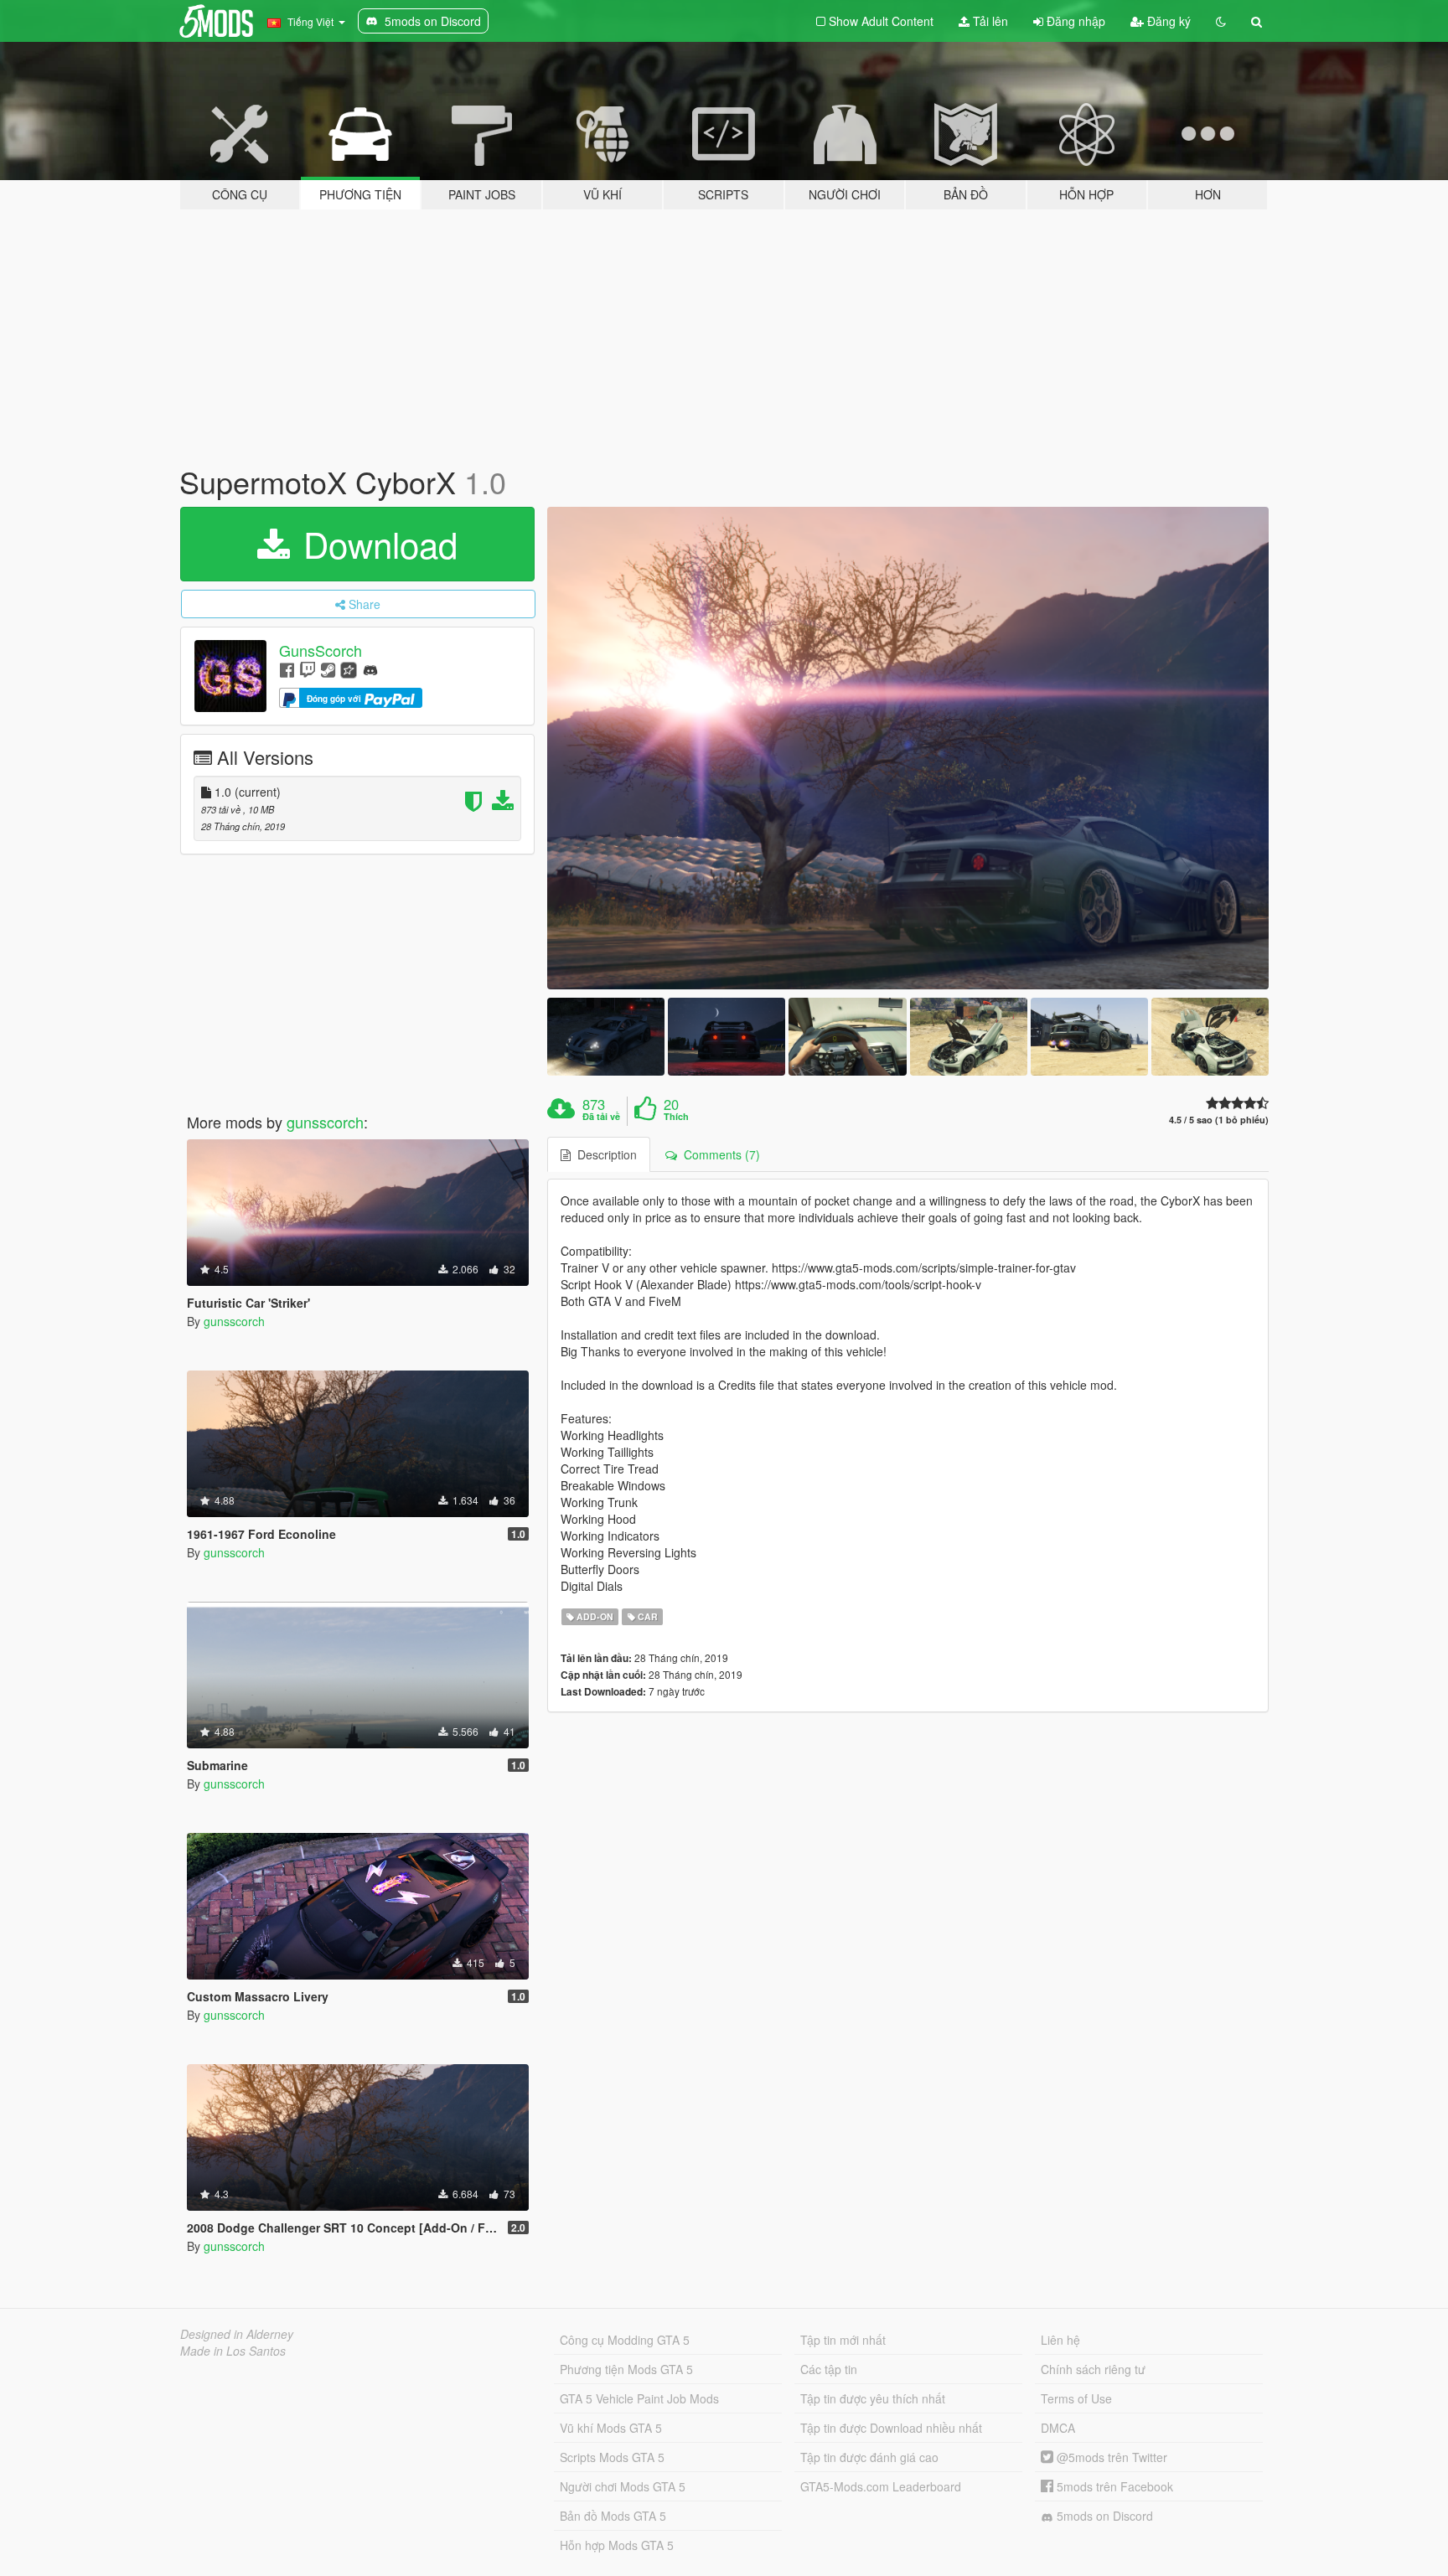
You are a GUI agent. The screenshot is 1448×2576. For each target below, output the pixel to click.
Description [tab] (604, 1154)
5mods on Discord (1103, 2516)
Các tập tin (829, 2369)
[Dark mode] (1221, 21)
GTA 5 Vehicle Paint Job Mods (639, 2398)
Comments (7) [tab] (719, 1154)
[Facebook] (287, 669)
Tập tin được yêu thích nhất (873, 2398)
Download (375, 544)
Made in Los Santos (233, 2351)
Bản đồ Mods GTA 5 (613, 2516)
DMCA (1058, 2428)
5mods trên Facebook (1113, 2486)
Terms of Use (1076, 2398)
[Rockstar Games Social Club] (349, 669)
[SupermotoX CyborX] (908, 748)
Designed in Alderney (237, 2334)
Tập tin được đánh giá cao (869, 2457)
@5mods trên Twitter (1110, 2457)
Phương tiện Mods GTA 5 (626, 2369)
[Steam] (328, 669)
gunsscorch (325, 1122)
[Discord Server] (370, 669)
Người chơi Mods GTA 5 (623, 2486)
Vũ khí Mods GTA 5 (611, 2428)
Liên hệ (1060, 2340)
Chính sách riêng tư (1093, 2369)
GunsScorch (321, 650)
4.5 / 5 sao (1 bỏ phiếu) (1219, 1120)
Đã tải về (601, 1117)
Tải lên (989, 21)
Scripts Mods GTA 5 (612, 2457)
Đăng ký (1167, 21)
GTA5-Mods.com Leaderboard (881, 2486)
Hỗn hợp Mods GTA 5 (617, 2545)
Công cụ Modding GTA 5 (625, 2340)
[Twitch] (308, 669)
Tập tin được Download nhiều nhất (891, 2428)
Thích (676, 1117)
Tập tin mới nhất (843, 2340)
